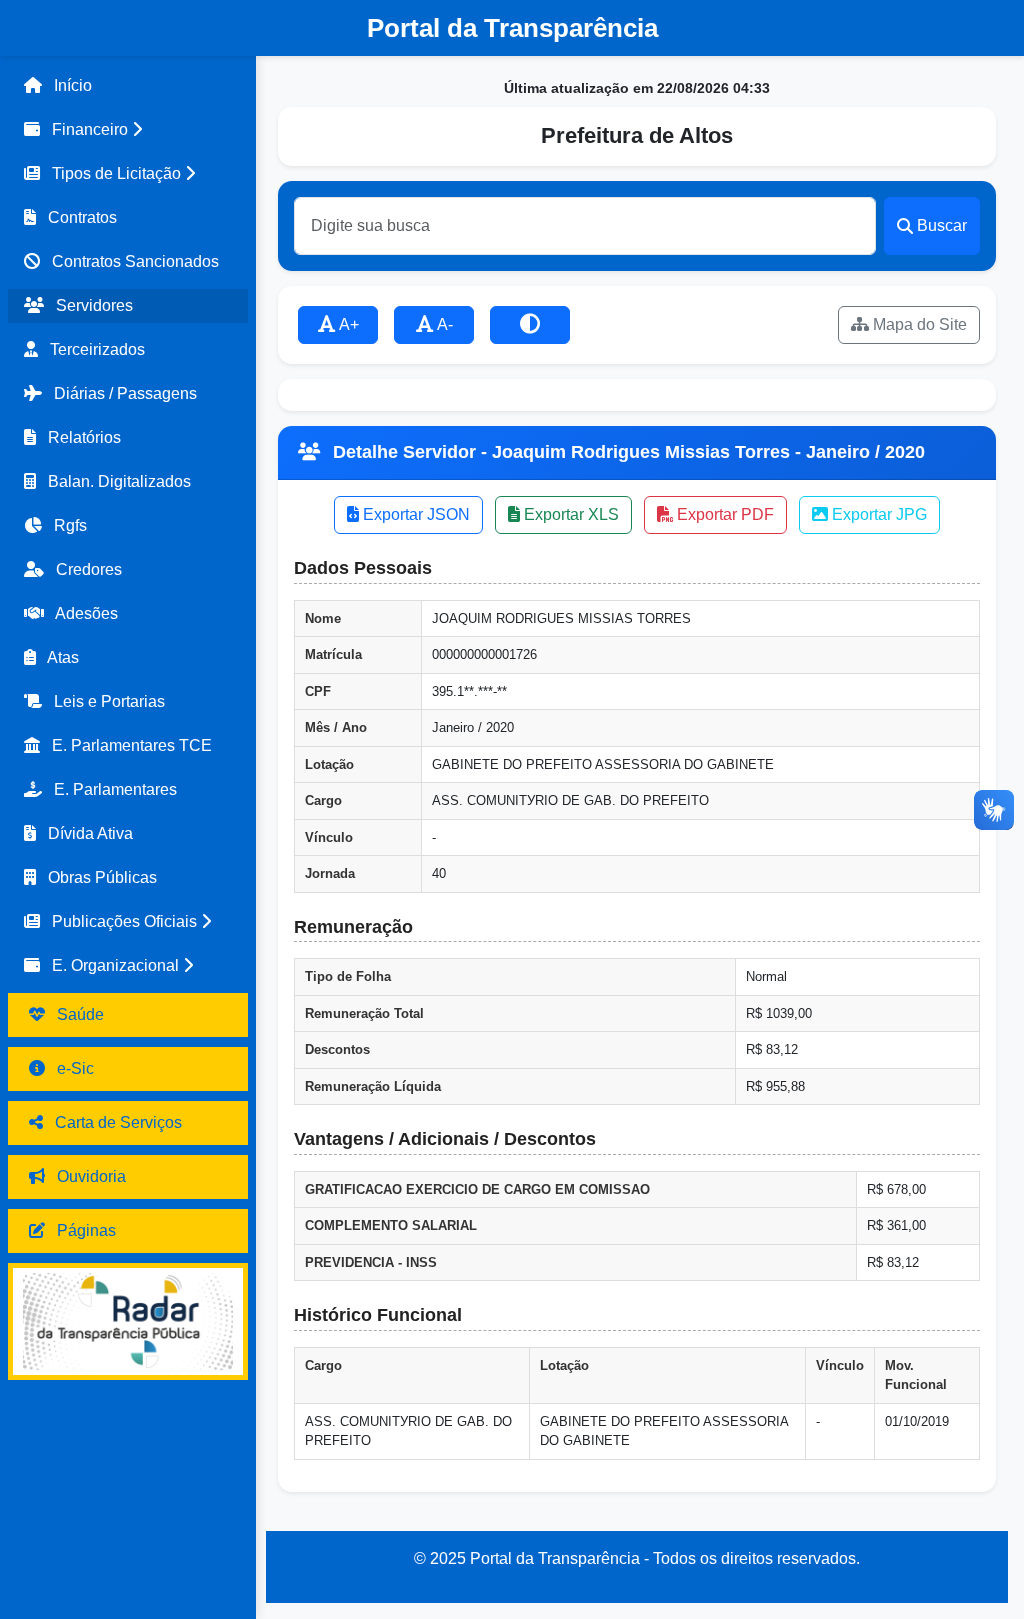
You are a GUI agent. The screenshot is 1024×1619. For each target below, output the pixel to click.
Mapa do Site (918, 324)
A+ (347, 324)
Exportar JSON (414, 514)
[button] (128, 130)
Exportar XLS (569, 514)
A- (443, 324)
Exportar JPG (877, 514)
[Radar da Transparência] (128, 1321)
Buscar (942, 225)
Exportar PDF (723, 514)
